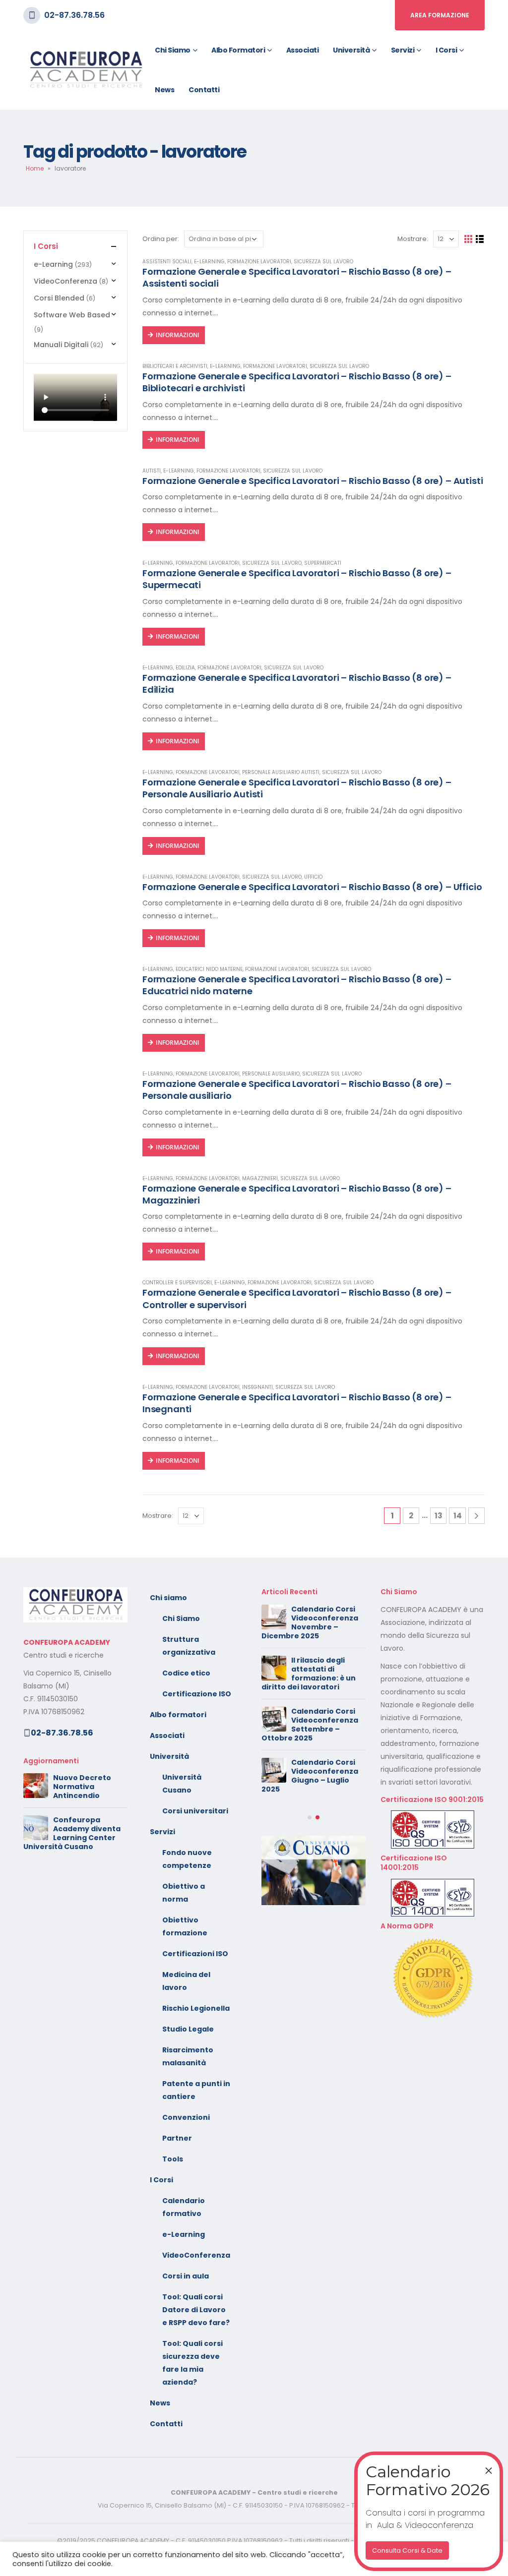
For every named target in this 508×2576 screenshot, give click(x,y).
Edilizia (185, 668)
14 (458, 1516)
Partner (177, 2138)
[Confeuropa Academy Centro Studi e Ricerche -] (86, 70)
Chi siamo (173, 50)
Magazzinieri (260, 1178)
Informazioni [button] (178, 335)
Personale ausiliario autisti (281, 772)
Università (351, 50)
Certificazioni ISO (195, 1954)
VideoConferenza (65, 281)
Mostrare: (413, 239)
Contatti (204, 90)
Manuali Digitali (61, 345)
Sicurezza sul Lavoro (323, 262)
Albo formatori (238, 50)
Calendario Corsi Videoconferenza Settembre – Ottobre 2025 (310, 1725)
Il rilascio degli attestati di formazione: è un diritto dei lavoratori (309, 1674)
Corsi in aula (186, 2276)
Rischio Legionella (196, 2008)
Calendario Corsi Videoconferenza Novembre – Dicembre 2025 (310, 1622)
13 (439, 1516)
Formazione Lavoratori (259, 262)
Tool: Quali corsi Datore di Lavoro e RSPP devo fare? (196, 2310)
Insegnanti (257, 1387)
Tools (173, 2159)
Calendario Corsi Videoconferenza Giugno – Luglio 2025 (310, 1776)
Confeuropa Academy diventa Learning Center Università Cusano (72, 1833)
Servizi (403, 50)
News (164, 90)
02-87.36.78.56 (74, 15)
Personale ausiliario (271, 1074)
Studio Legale (188, 2029)
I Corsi (446, 50)
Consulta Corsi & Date (407, 2550)
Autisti (152, 471)
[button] (310, 1817)
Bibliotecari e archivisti (175, 366)
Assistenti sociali (167, 262)
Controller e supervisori (177, 1283)
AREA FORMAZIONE (440, 15)
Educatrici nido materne (209, 969)
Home (35, 168)
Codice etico (186, 1673)
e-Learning (209, 262)
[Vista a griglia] (469, 239)
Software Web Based (72, 315)
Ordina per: (161, 239)
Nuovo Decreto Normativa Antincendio (82, 1787)
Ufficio (313, 877)
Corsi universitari (195, 1811)
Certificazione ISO (197, 1694)
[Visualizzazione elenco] (480, 239)
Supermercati (323, 563)
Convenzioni (186, 2117)
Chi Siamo (181, 1618)
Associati (303, 50)
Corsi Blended (59, 298)
